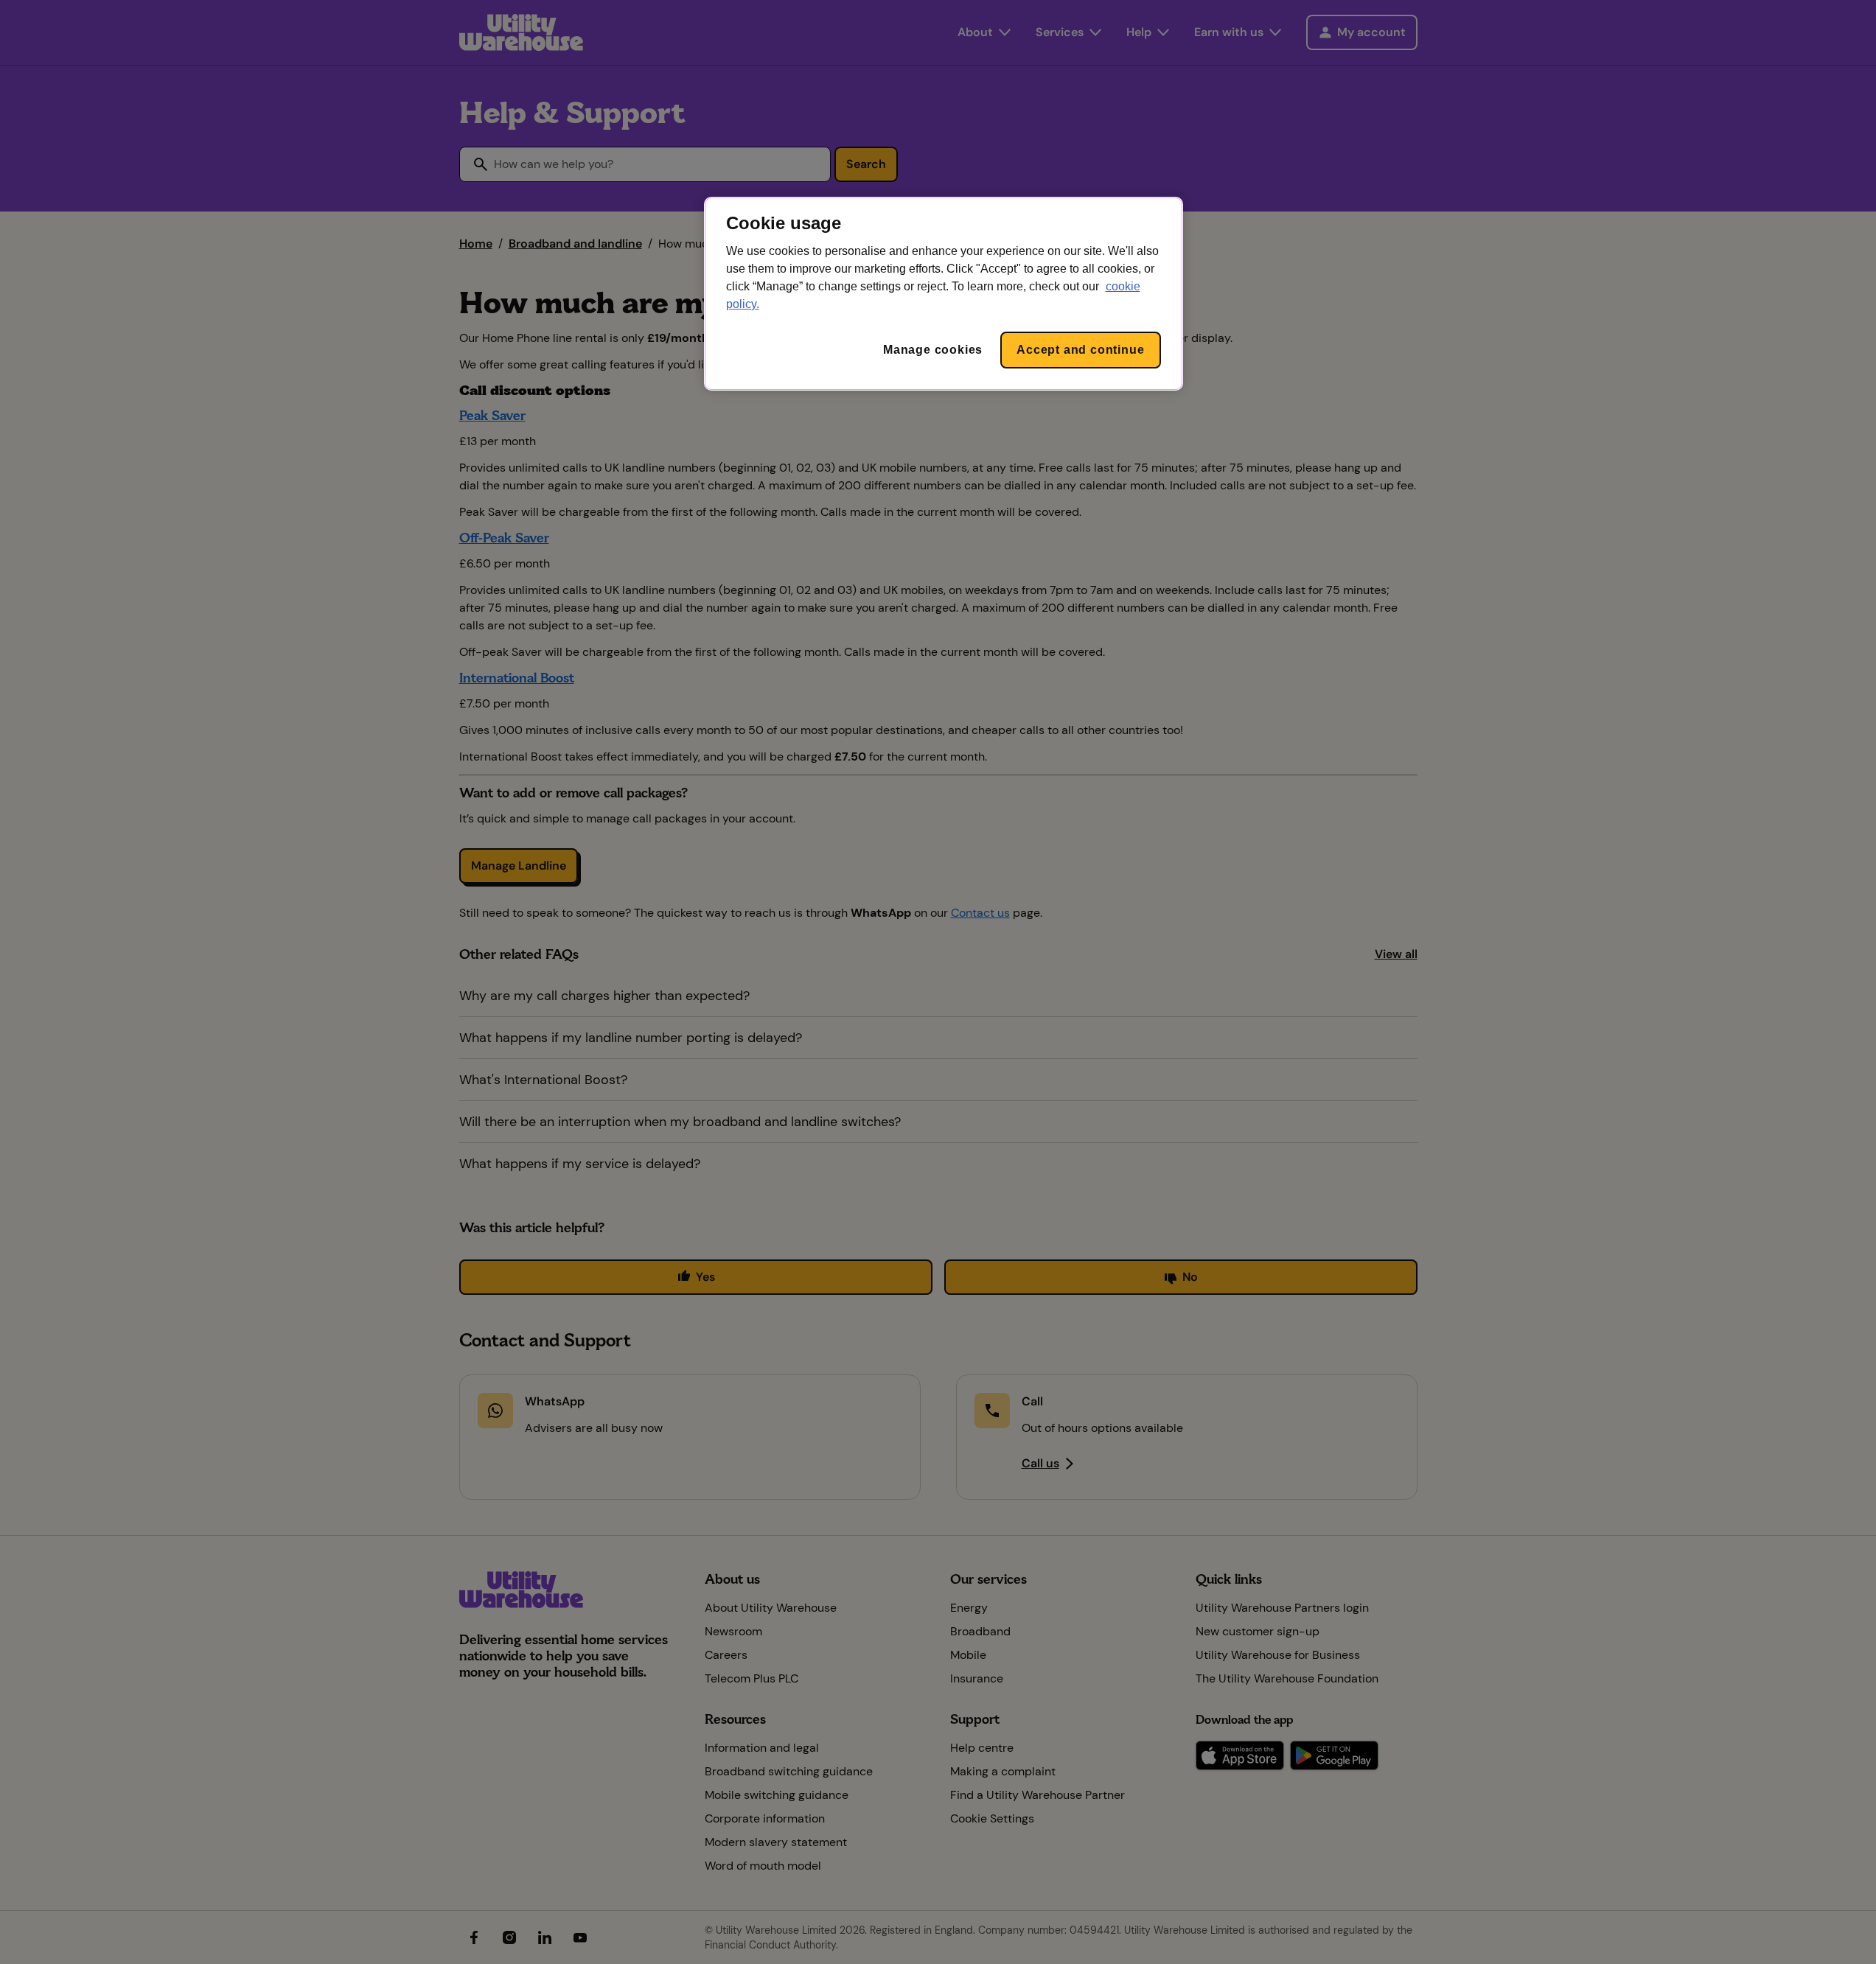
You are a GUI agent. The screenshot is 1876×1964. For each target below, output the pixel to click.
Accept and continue (1080, 350)
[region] (944, 294)
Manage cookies (933, 350)
